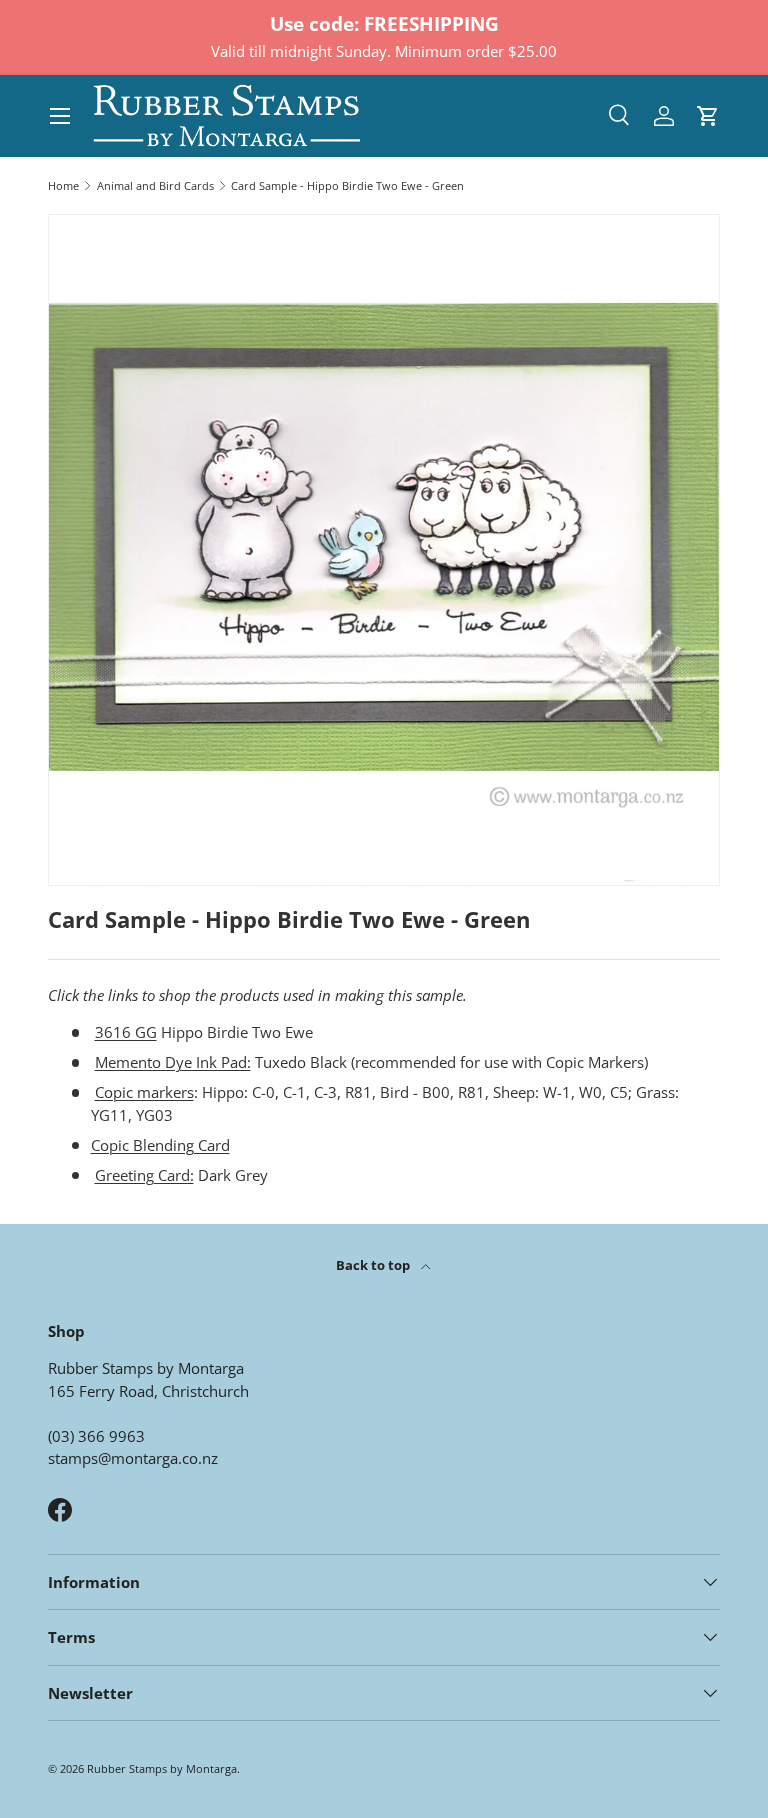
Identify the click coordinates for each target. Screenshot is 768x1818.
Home (63, 185)
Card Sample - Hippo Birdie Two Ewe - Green (347, 185)
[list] (384, 550)
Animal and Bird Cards (155, 185)
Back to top (374, 1265)
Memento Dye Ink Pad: (173, 1062)
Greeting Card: (144, 1175)
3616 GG (126, 1032)
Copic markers (144, 1092)
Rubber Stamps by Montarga (162, 1768)
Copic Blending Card (160, 1145)
